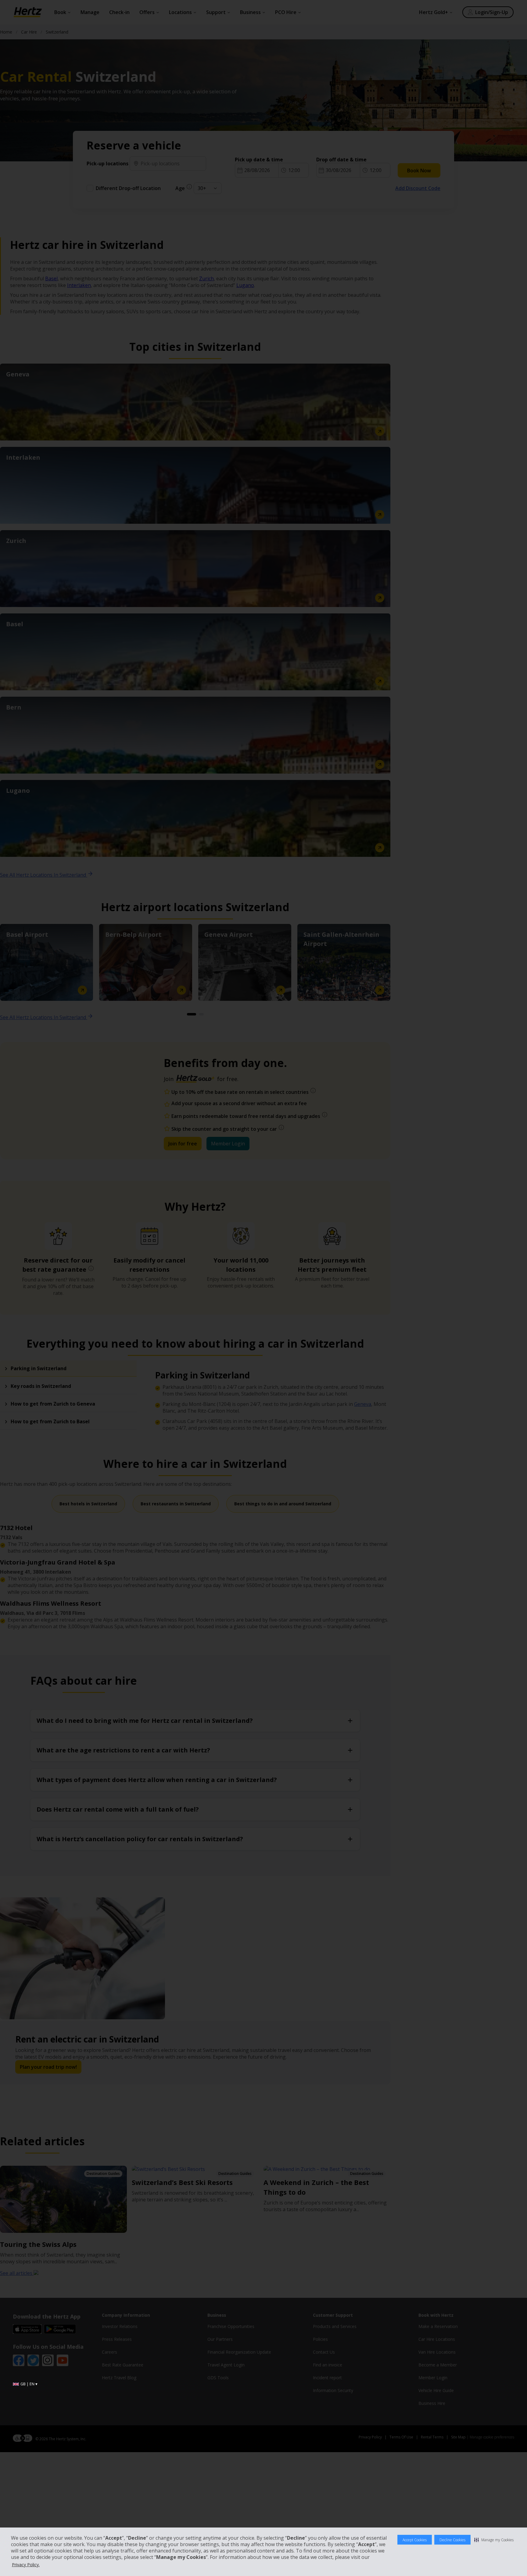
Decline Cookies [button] (452, 2540)
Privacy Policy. (26, 2565)
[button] (494, 2540)
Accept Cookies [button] (415, 2540)
